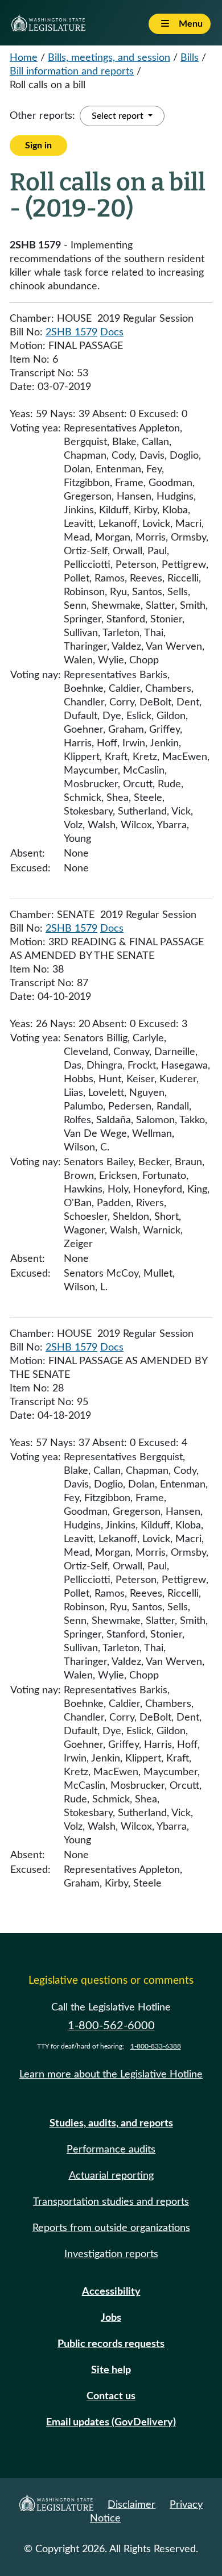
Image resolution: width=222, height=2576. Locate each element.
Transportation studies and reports (111, 2202)
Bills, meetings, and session (109, 58)
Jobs (111, 2318)
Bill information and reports (72, 72)
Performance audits (111, 2150)
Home (24, 58)
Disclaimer (131, 2505)
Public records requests (111, 2344)
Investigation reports (111, 2254)
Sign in (38, 146)
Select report (119, 116)
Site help (111, 2370)
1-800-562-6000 (111, 2026)
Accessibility (111, 2292)
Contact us (111, 2396)
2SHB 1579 (71, 333)
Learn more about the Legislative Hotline (111, 2075)
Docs (112, 333)
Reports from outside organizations (111, 2228)
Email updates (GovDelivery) (111, 2423)
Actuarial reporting (111, 2176)
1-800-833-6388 (156, 2046)
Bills (190, 58)
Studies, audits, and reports (111, 2124)
